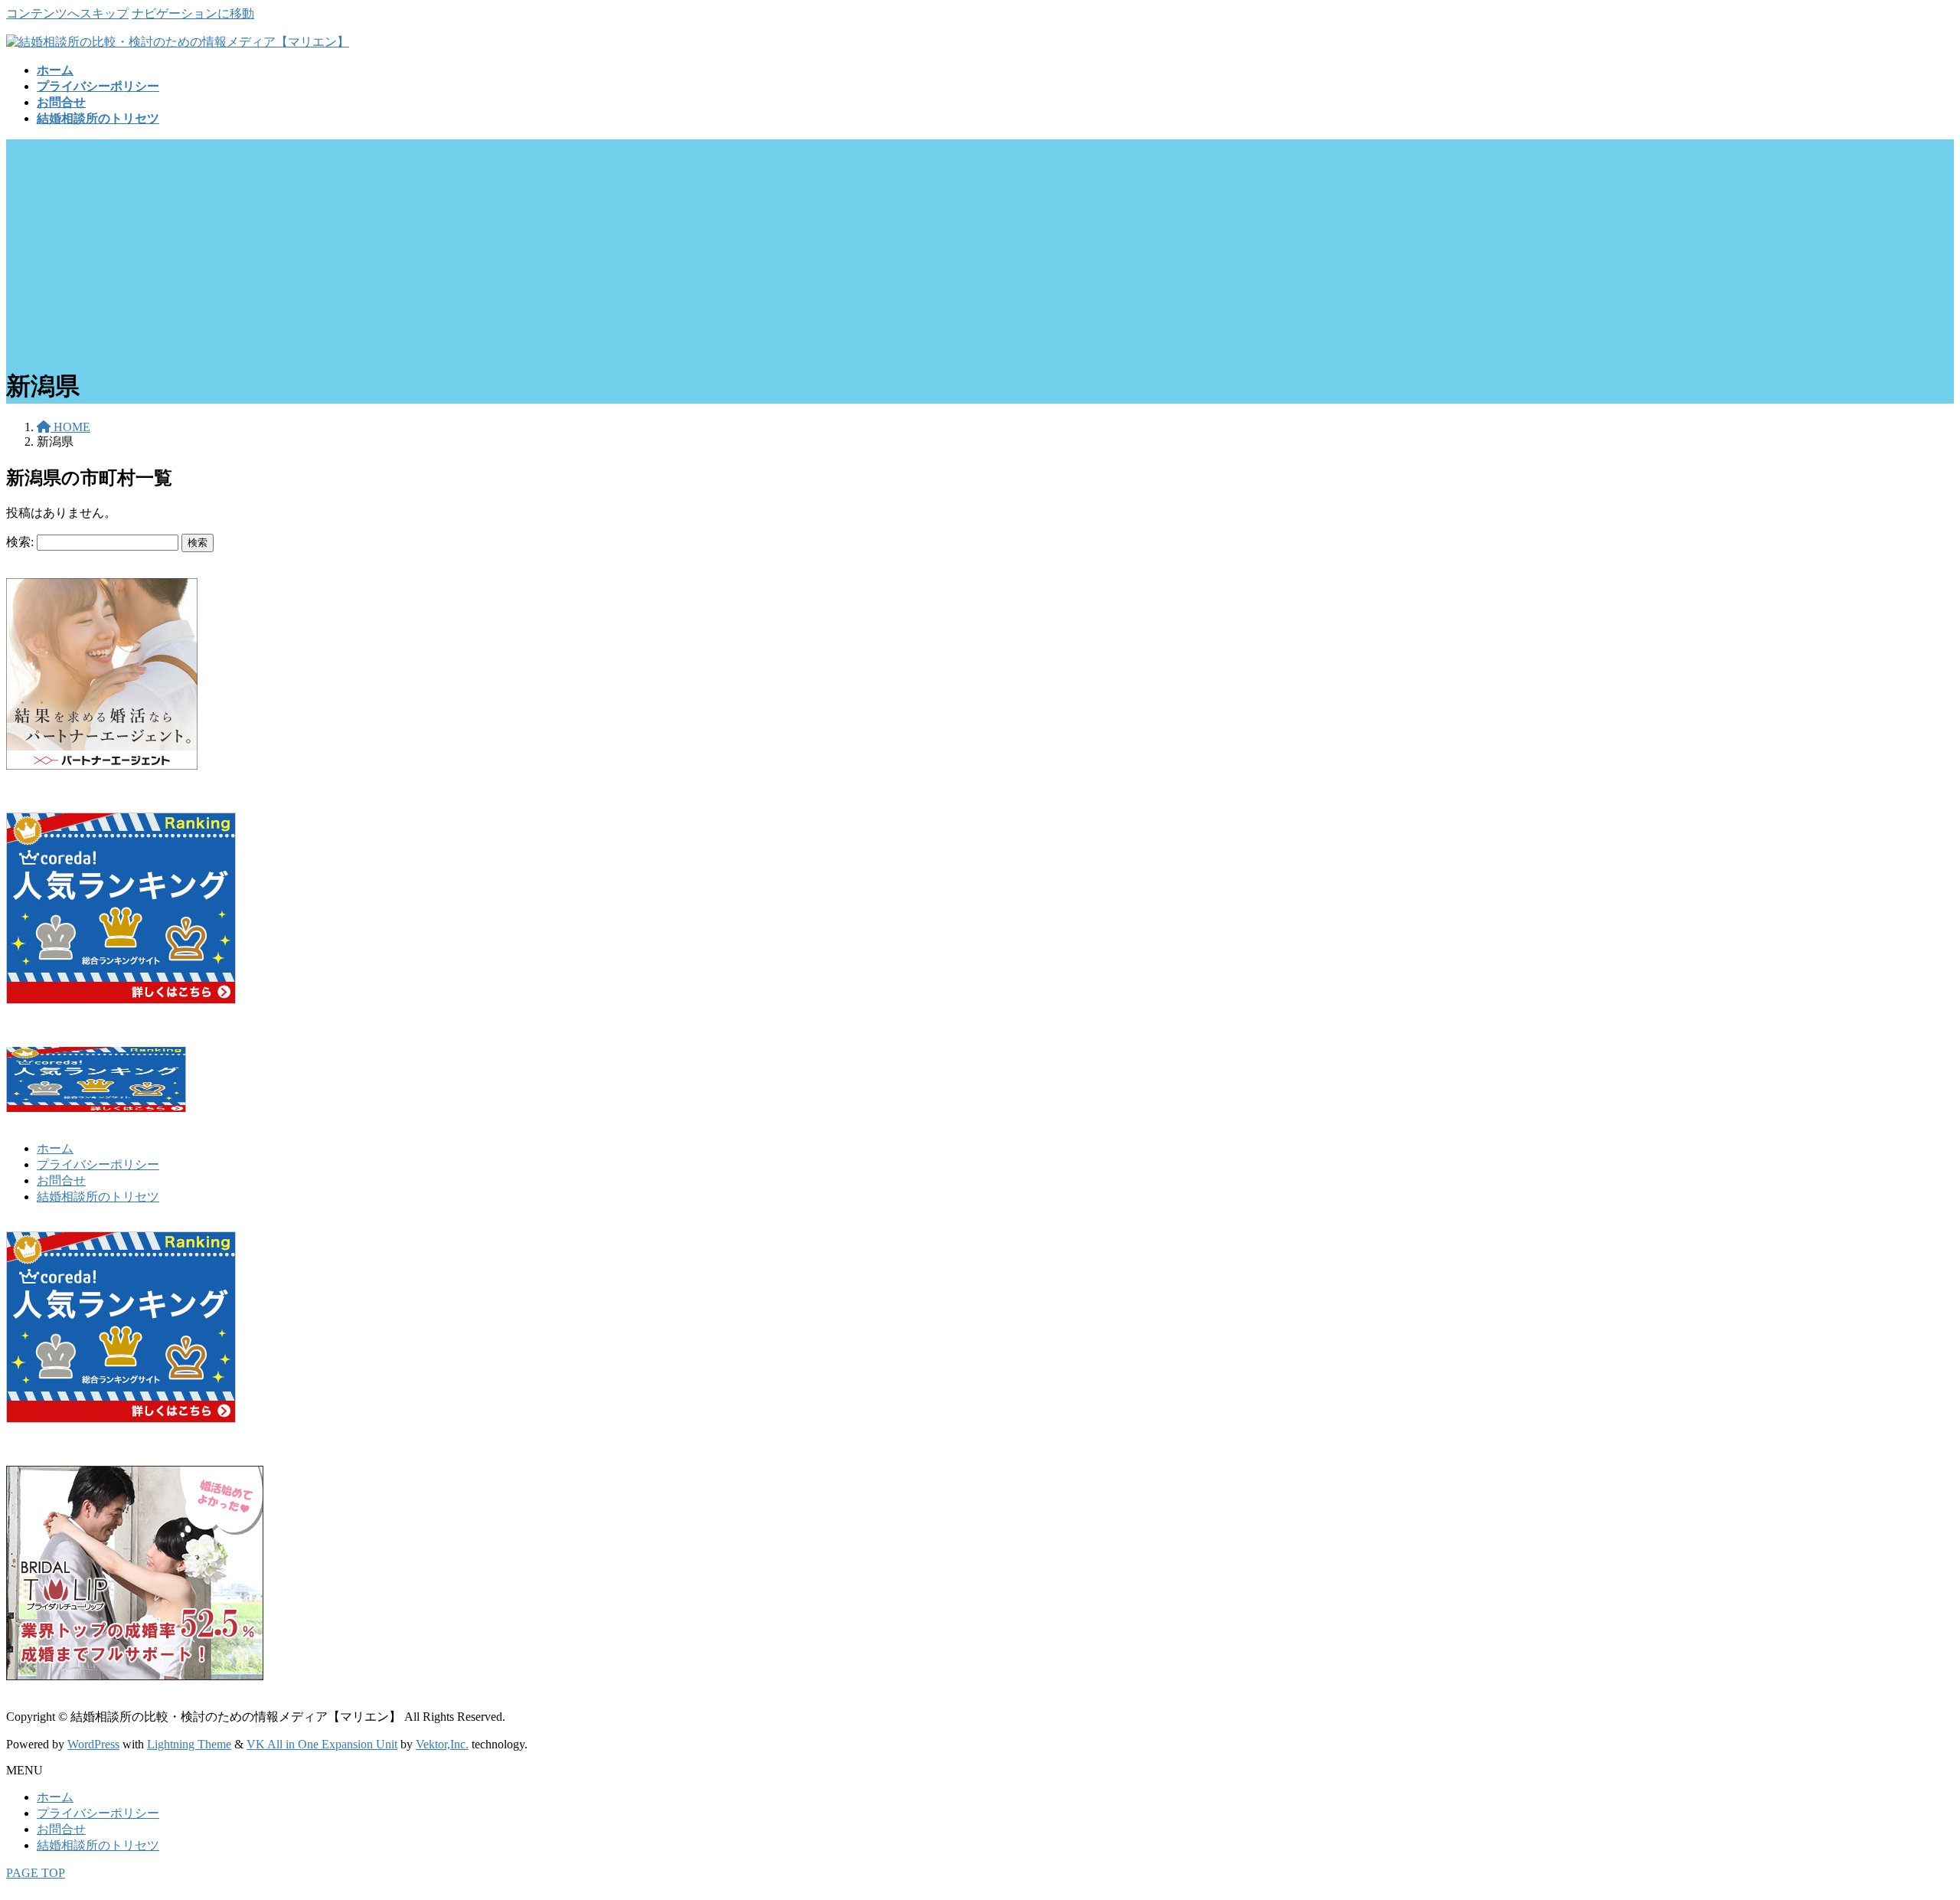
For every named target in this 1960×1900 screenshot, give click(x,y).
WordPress (93, 1744)
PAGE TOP (36, 1873)
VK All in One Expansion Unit (322, 1744)
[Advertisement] (980, 247)
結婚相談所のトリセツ (98, 1197)
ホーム (55, 1148)
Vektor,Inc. (442, 1744)
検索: (20, 542)
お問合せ (61, 1181)
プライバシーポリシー (98, 1164)
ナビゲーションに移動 (193, 13)
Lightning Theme (189, 1744)
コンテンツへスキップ (67, 13)
